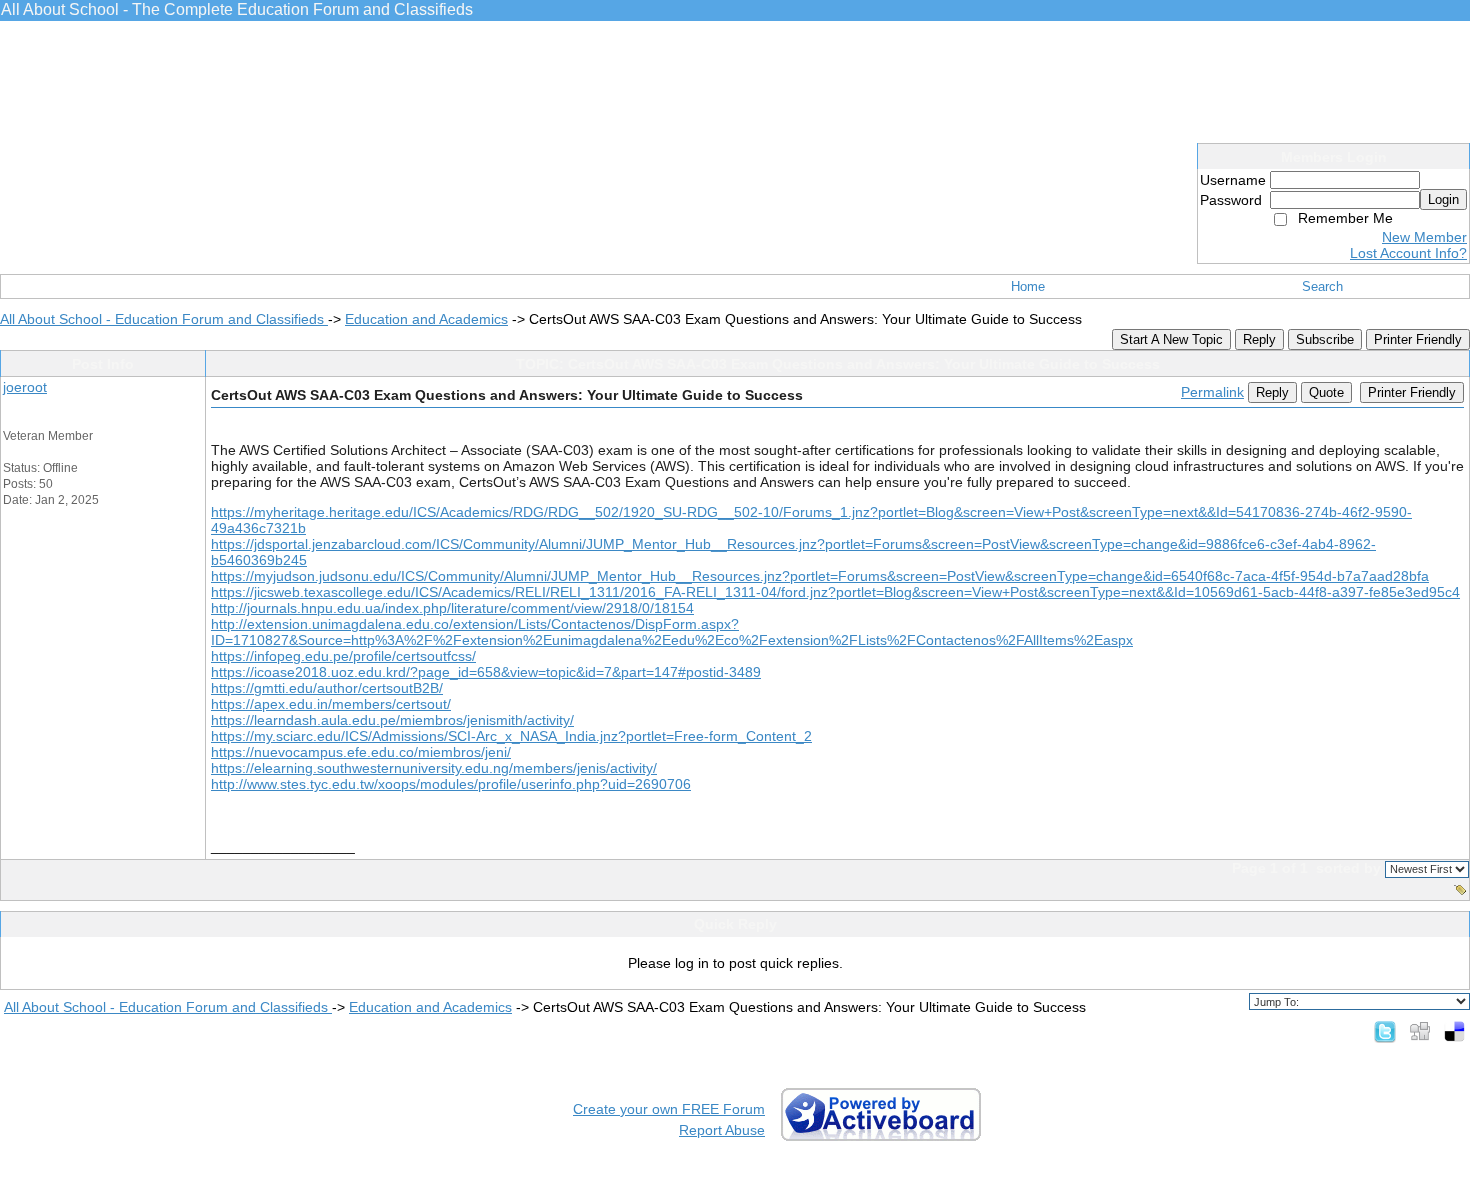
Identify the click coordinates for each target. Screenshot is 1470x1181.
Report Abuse (722, 1130)
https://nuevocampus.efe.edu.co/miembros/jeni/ (361, 752)
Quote (1326, 392)
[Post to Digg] (1420, 1031)
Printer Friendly (1418, 339)
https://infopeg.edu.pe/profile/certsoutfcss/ (343, 656)
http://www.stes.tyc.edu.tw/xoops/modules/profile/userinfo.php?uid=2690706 (451, 784)
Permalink (1212, 392)
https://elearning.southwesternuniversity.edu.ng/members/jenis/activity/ (434, 768)
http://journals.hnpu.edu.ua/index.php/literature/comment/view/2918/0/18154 (452, 608)
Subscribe (1325, 339)
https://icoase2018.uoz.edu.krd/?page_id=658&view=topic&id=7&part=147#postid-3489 (486, 672)
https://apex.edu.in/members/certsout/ (331, 704)
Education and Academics (426, 319)
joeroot (25, 387)
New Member (1424, 237)
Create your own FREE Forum (669, 1109)
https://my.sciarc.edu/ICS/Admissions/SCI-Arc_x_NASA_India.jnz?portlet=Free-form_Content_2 (511, 736)
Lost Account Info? (1408, 253)
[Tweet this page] (1385, 1031)
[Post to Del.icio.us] (1454, 1031)
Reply (1259, 339)
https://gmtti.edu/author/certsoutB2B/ (327, 688)
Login (1443, 199)
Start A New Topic (1171, 339)
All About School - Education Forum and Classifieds (164, 319)
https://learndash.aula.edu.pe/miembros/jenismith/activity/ (392, 720)
